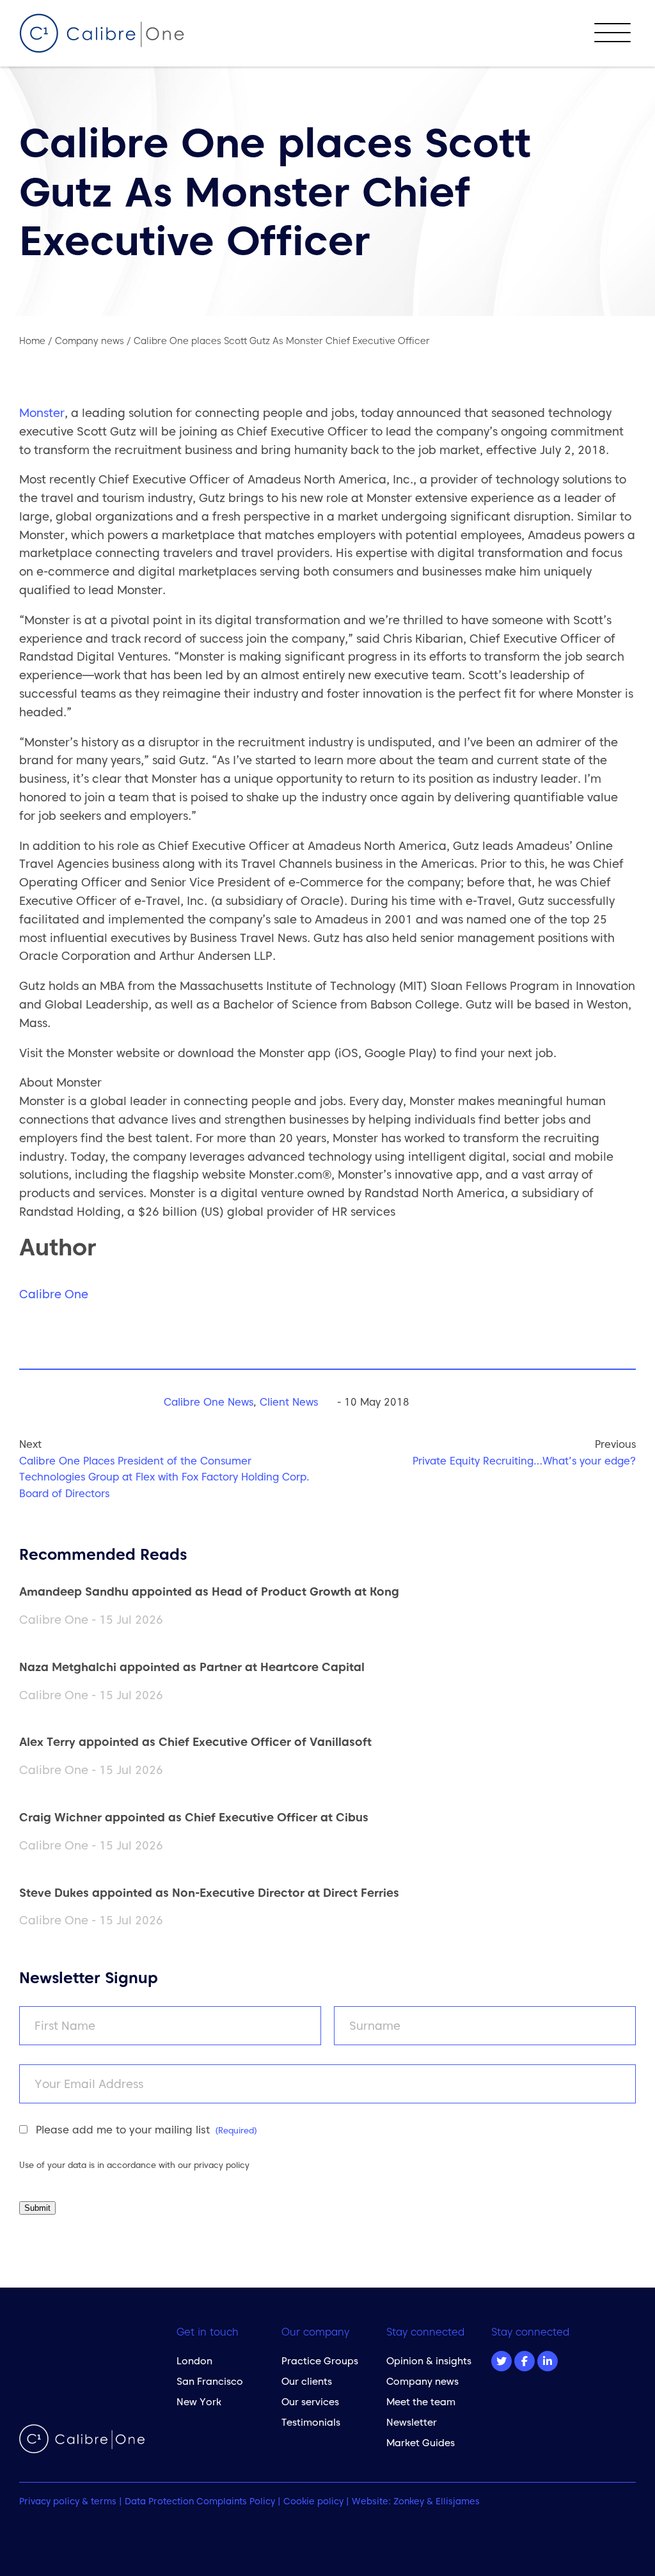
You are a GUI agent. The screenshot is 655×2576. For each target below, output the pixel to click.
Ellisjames (458, 2501)
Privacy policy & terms (68, 2501)
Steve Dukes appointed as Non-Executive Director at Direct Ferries (209, 1893)
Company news (422, 2381)
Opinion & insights (429, 2361)
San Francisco (210, 2381)
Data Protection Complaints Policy (200, 2501)
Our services (310, 2402)
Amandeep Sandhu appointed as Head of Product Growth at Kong (209, 1591)
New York (199, 2402)
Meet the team (421, 2402)
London (194, 2361)
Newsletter (412, 2422)
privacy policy (222, 2165)
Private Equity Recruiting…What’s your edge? (524, 1461)
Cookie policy (313, 2501)
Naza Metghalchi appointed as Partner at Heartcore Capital (192, 1667)
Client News (289, 1402)
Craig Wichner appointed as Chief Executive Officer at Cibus (194, 1817)
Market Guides (421, 2443)
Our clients (307, 2381)
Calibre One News (209, 1402)
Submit (37, 2208)
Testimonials (311, 2422)
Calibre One (54, 1294)
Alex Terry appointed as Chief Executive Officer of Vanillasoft (195, 1742)
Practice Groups (320, 2361)
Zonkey (409, 2501)
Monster (42, 413)
